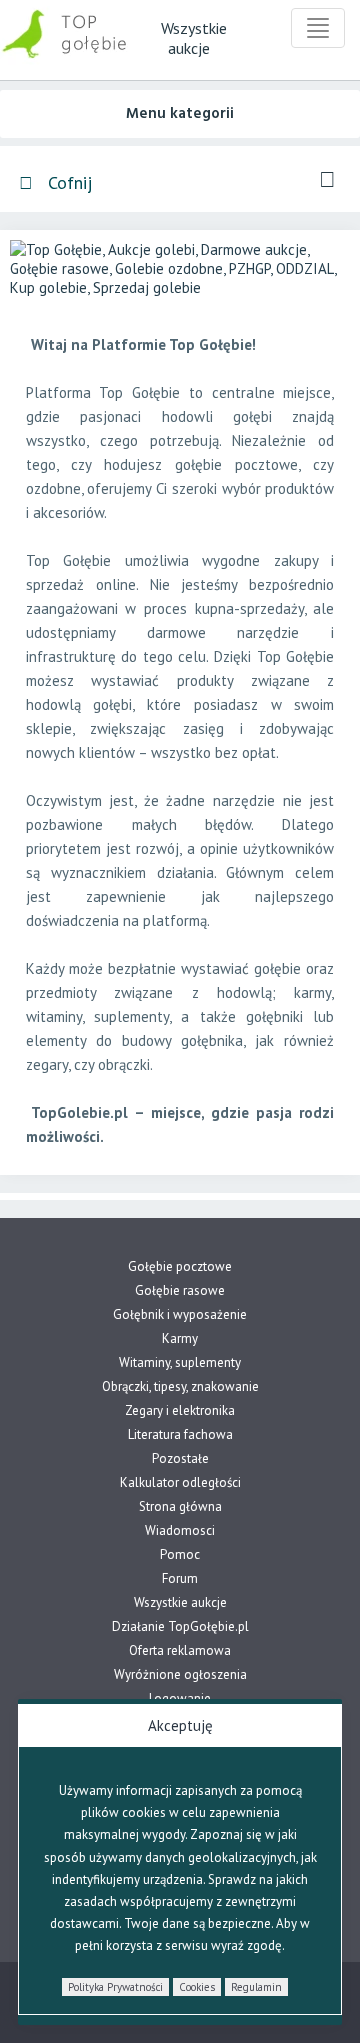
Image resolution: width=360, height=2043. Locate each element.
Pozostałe (180, 1458)
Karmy (180, 1338)
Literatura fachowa (180, 1434)
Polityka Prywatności (115, 1987)
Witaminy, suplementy (180, 1362)
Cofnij (67, 182)
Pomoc (180, 1554)
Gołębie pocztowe (180, 1266)
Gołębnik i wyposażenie (180, 1314)
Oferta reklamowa (180, 1650)
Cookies (197, 1987)
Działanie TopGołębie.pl (180, 1626)
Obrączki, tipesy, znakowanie (180, 1386)
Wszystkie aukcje (180, 1602)
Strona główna (180, 1506)
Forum (180, 1578)
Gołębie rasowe (180, 1290)
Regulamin (256, 1987)
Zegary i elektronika (180, 1410)
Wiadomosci (180, 1530)
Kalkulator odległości (180, 1482)
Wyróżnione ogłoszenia (180, 1674)
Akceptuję (180, 1725)
